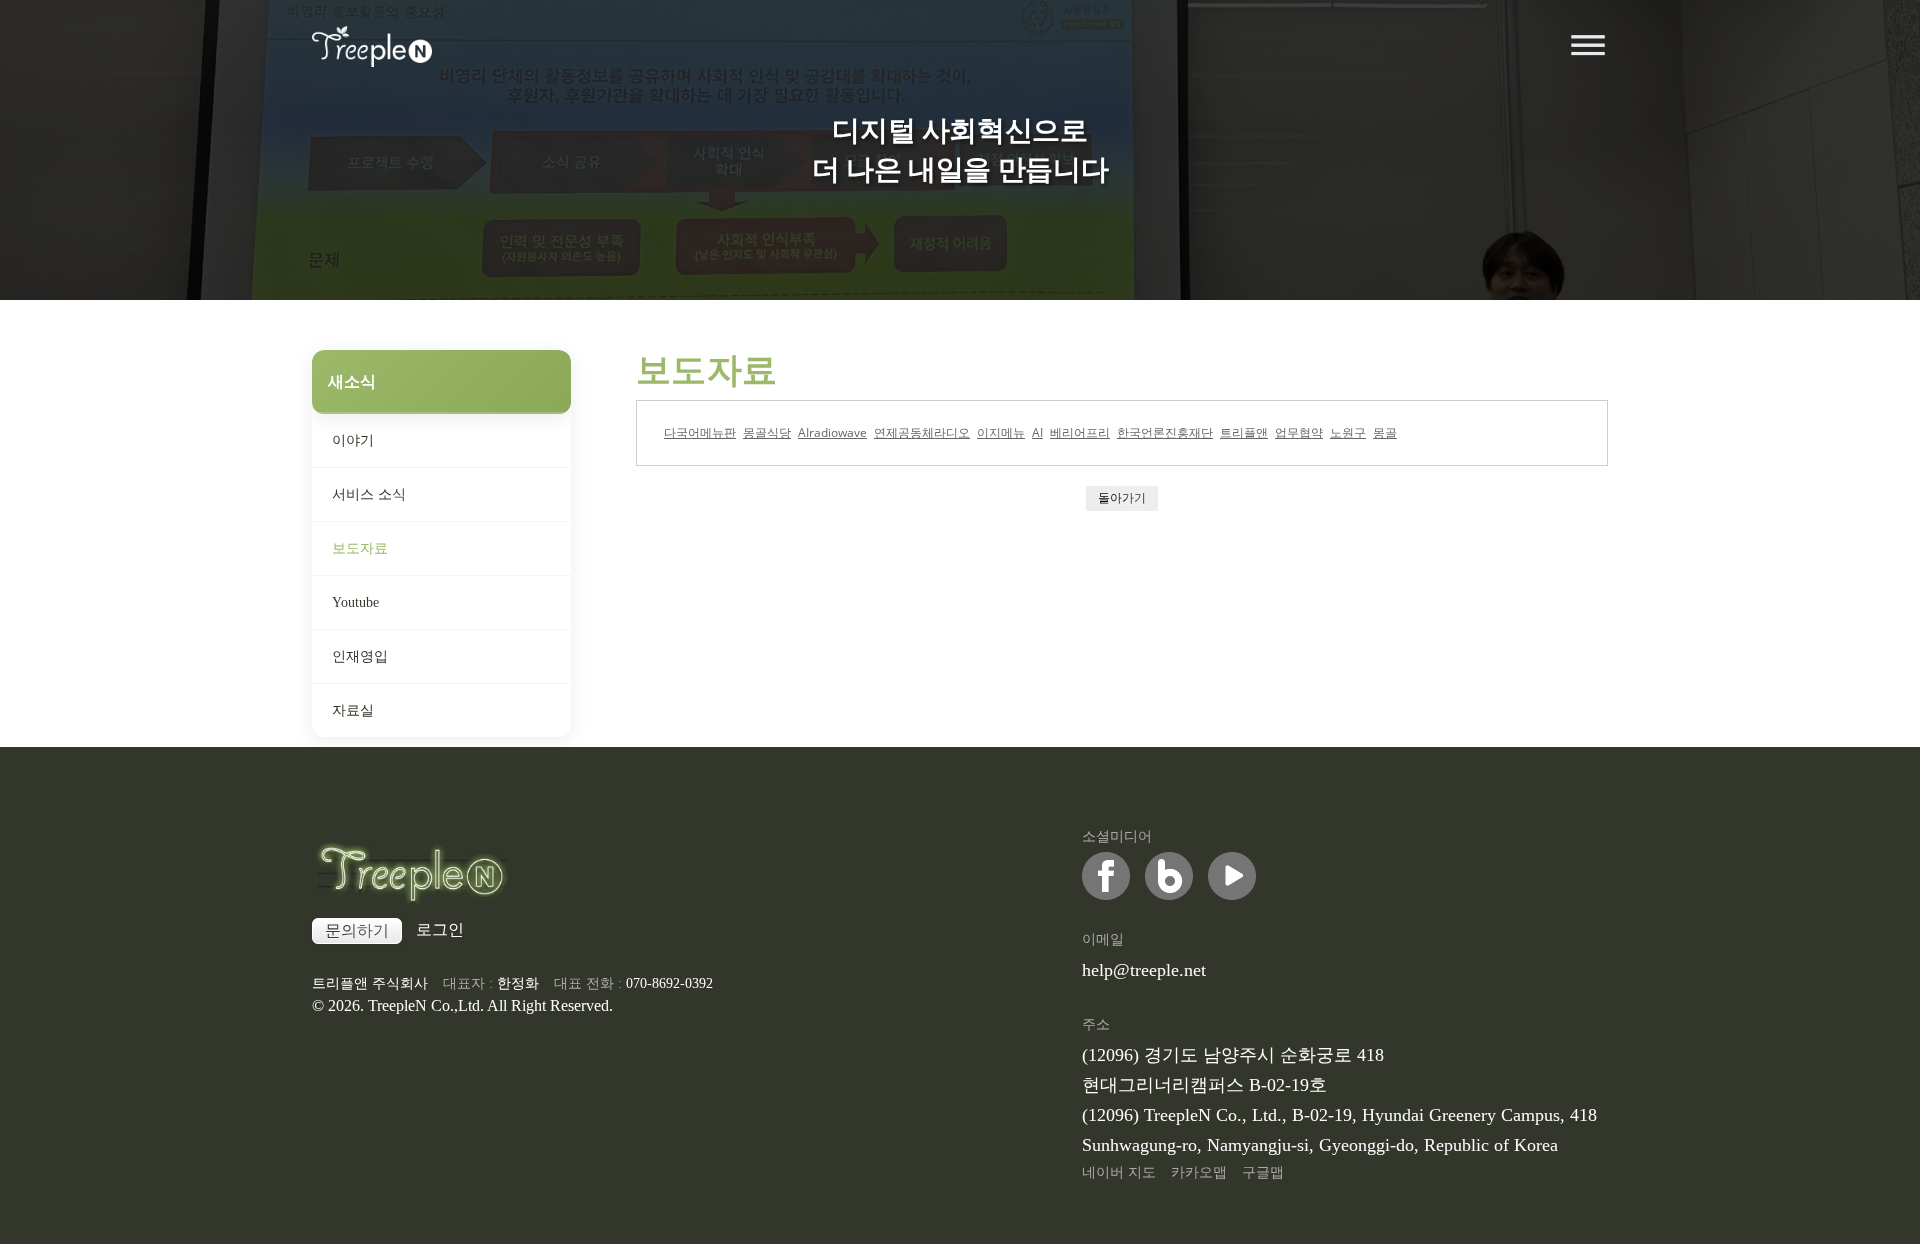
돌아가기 (1122, 497)
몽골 (1385, 432)
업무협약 (1299, 432)
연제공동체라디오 (922, 432)
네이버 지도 (1119, 1172)
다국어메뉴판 (700, 432)
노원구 (1348, 432)
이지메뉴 (1001, 432)
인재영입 (360, 656)
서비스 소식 (369, 494)
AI (1037, 432)
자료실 (353, 710)
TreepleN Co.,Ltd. (426, 1005)
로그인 (440, 929)
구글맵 (1263, 1172)
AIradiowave (832, 432)
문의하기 (357, 930)
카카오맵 (1199, 1172)
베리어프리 (1080, 432)
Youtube (355, 602)
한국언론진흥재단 (1165, 432)
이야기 (353, 440)
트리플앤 (1244, 432)
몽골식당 (767, 432)
